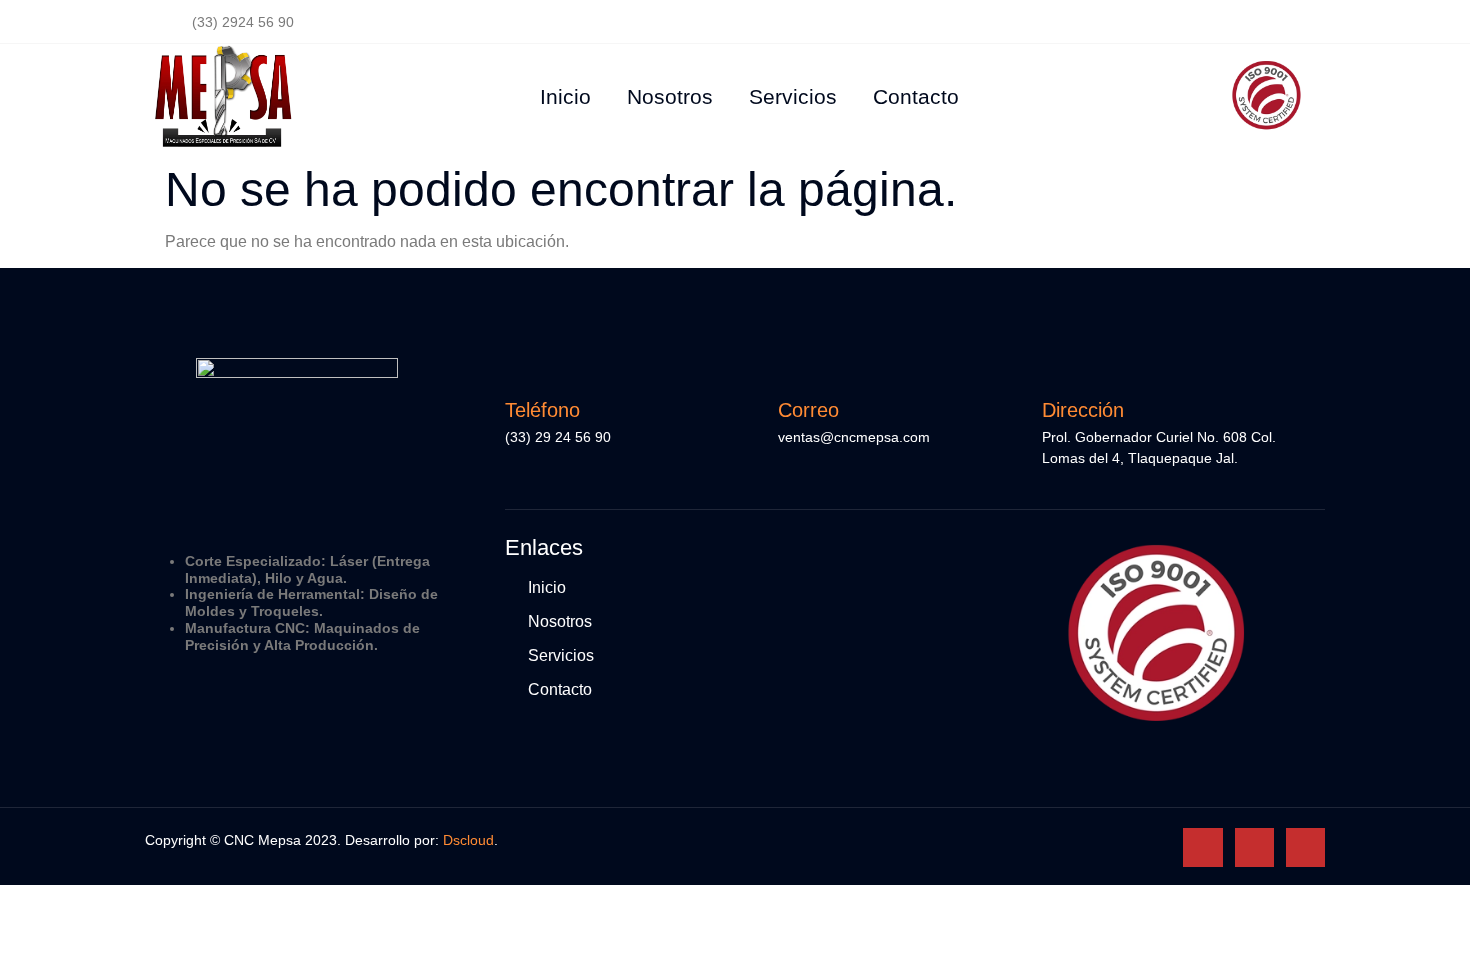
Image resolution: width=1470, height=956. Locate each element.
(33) (520, 437)
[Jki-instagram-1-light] (1254, 847)
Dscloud (468, 840)
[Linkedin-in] (1302, 22)
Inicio (565, 96)
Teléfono (542, 410)
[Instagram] (1256, 22)
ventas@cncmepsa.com (854, 437)
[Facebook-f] (1210, 22)
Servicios (793, 96)
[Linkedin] (1305, 847)
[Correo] (793, 368)
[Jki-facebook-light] (1202, 847)
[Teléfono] (520, 368)
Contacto (916, 96)
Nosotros (670, 96)
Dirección (1083, 410)
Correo (808, 410)
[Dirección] (1057, 368)
